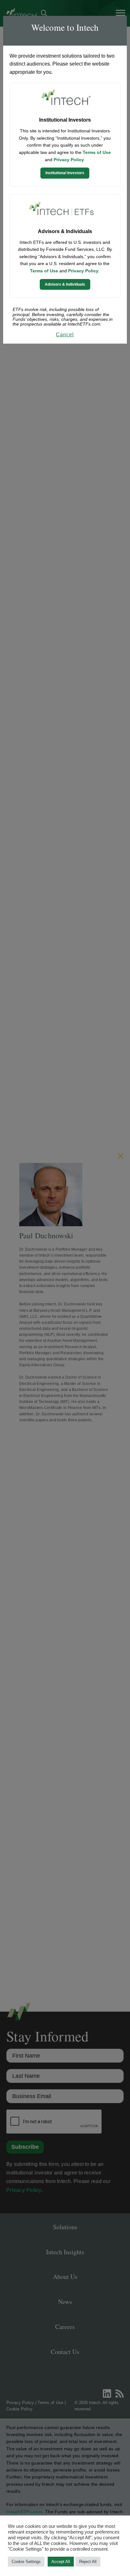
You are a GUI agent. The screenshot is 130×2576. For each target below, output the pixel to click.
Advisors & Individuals (65, 284)
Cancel (65, 335)
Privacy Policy (69, 160)
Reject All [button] (88, 2562)
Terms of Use (97, 152)
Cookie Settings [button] (26, 2562)
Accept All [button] (61, 2562)
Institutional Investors (65, 173)
